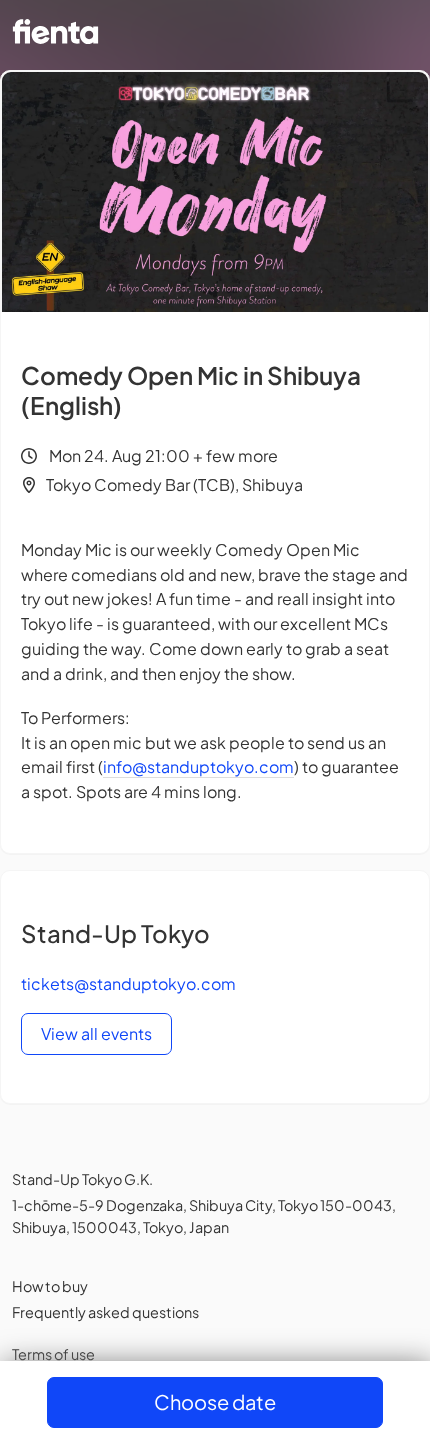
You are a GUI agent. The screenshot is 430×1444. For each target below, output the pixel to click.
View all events (96, 1033)
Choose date (215, 1401)
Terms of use (53, 1354)
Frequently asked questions (105, 1312)
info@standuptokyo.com (198, 766)
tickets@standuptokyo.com (128, 983)
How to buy (50, 1286)
